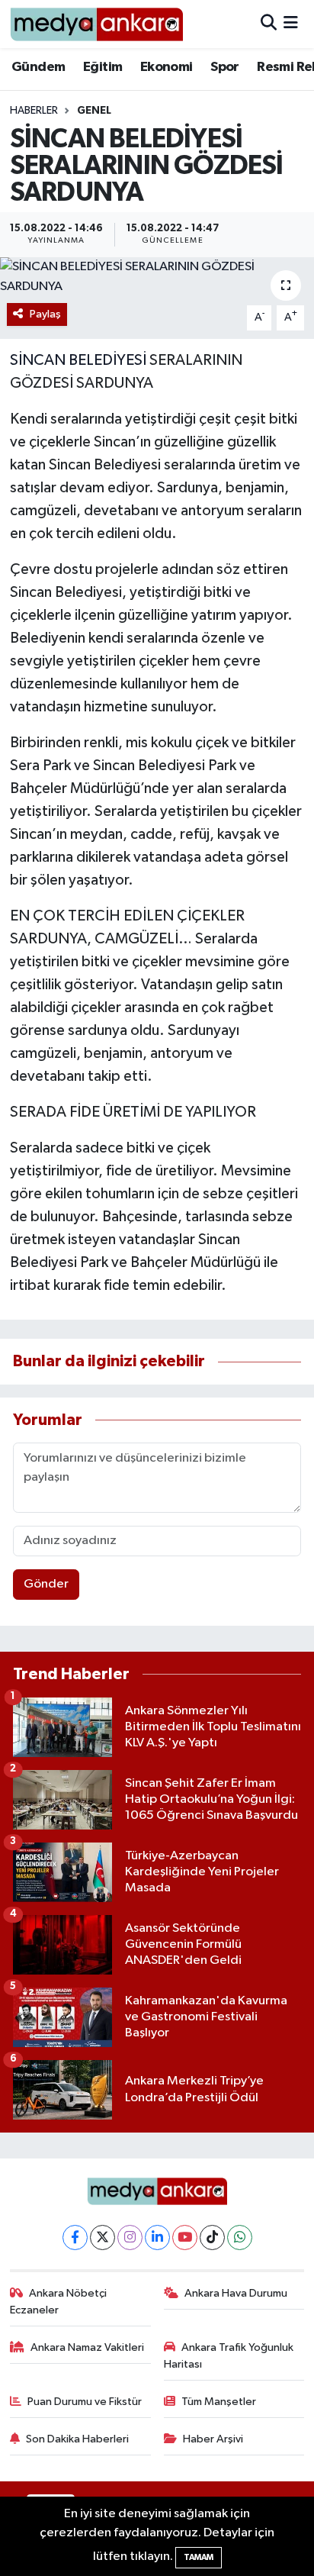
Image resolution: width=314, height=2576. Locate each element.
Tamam (199, 2557)
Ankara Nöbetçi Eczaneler (59, 2302)
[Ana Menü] (291, 24)
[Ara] (269, 24)
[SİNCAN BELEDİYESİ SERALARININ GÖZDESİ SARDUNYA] (157, 277)
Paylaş (45, 314)
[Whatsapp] (240, 2237)
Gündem (38, 67)
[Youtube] (185, 2237)
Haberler (34, 111)
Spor (225, 67)
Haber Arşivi (213, 2439)
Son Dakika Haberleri (77, 2439)
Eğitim (103, 67)
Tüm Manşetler (219, 2402)
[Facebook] (75, 2237)
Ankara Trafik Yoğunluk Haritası (229, 2356)
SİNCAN (38, 360)
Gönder (46, 1584)
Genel (94, 111)
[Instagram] (130, 2237)
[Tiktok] (212, 2237)
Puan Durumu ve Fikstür (85, 2402)
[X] (103, 2237)
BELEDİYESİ (107, 360)
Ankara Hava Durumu (236, 2293)
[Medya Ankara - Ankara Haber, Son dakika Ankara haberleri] (96, 24)
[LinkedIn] (157, 2237)
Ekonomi (167, 67)
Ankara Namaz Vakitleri (87, 2347)
